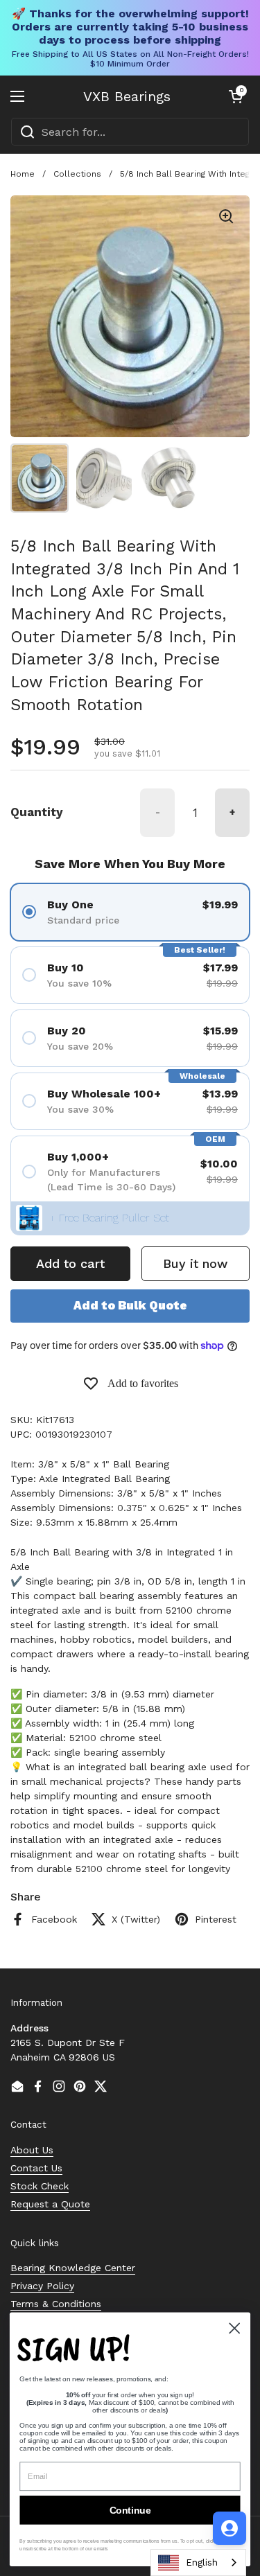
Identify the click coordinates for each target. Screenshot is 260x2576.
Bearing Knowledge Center (73, 2268)
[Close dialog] (235, 2328)
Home (23, 174)
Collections (77, 174)
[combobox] (130, 132)
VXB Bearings (127, 96)
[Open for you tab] (229, 2528)
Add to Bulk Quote (130, 1305)
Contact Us (36, 2168)
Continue (130, 2510)
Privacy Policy (42, 2286)
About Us (32, 2150)
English (202, 2562)
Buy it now (195, 1263)
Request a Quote (50, 2204)
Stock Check (40, 2186)
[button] (236, 96)
